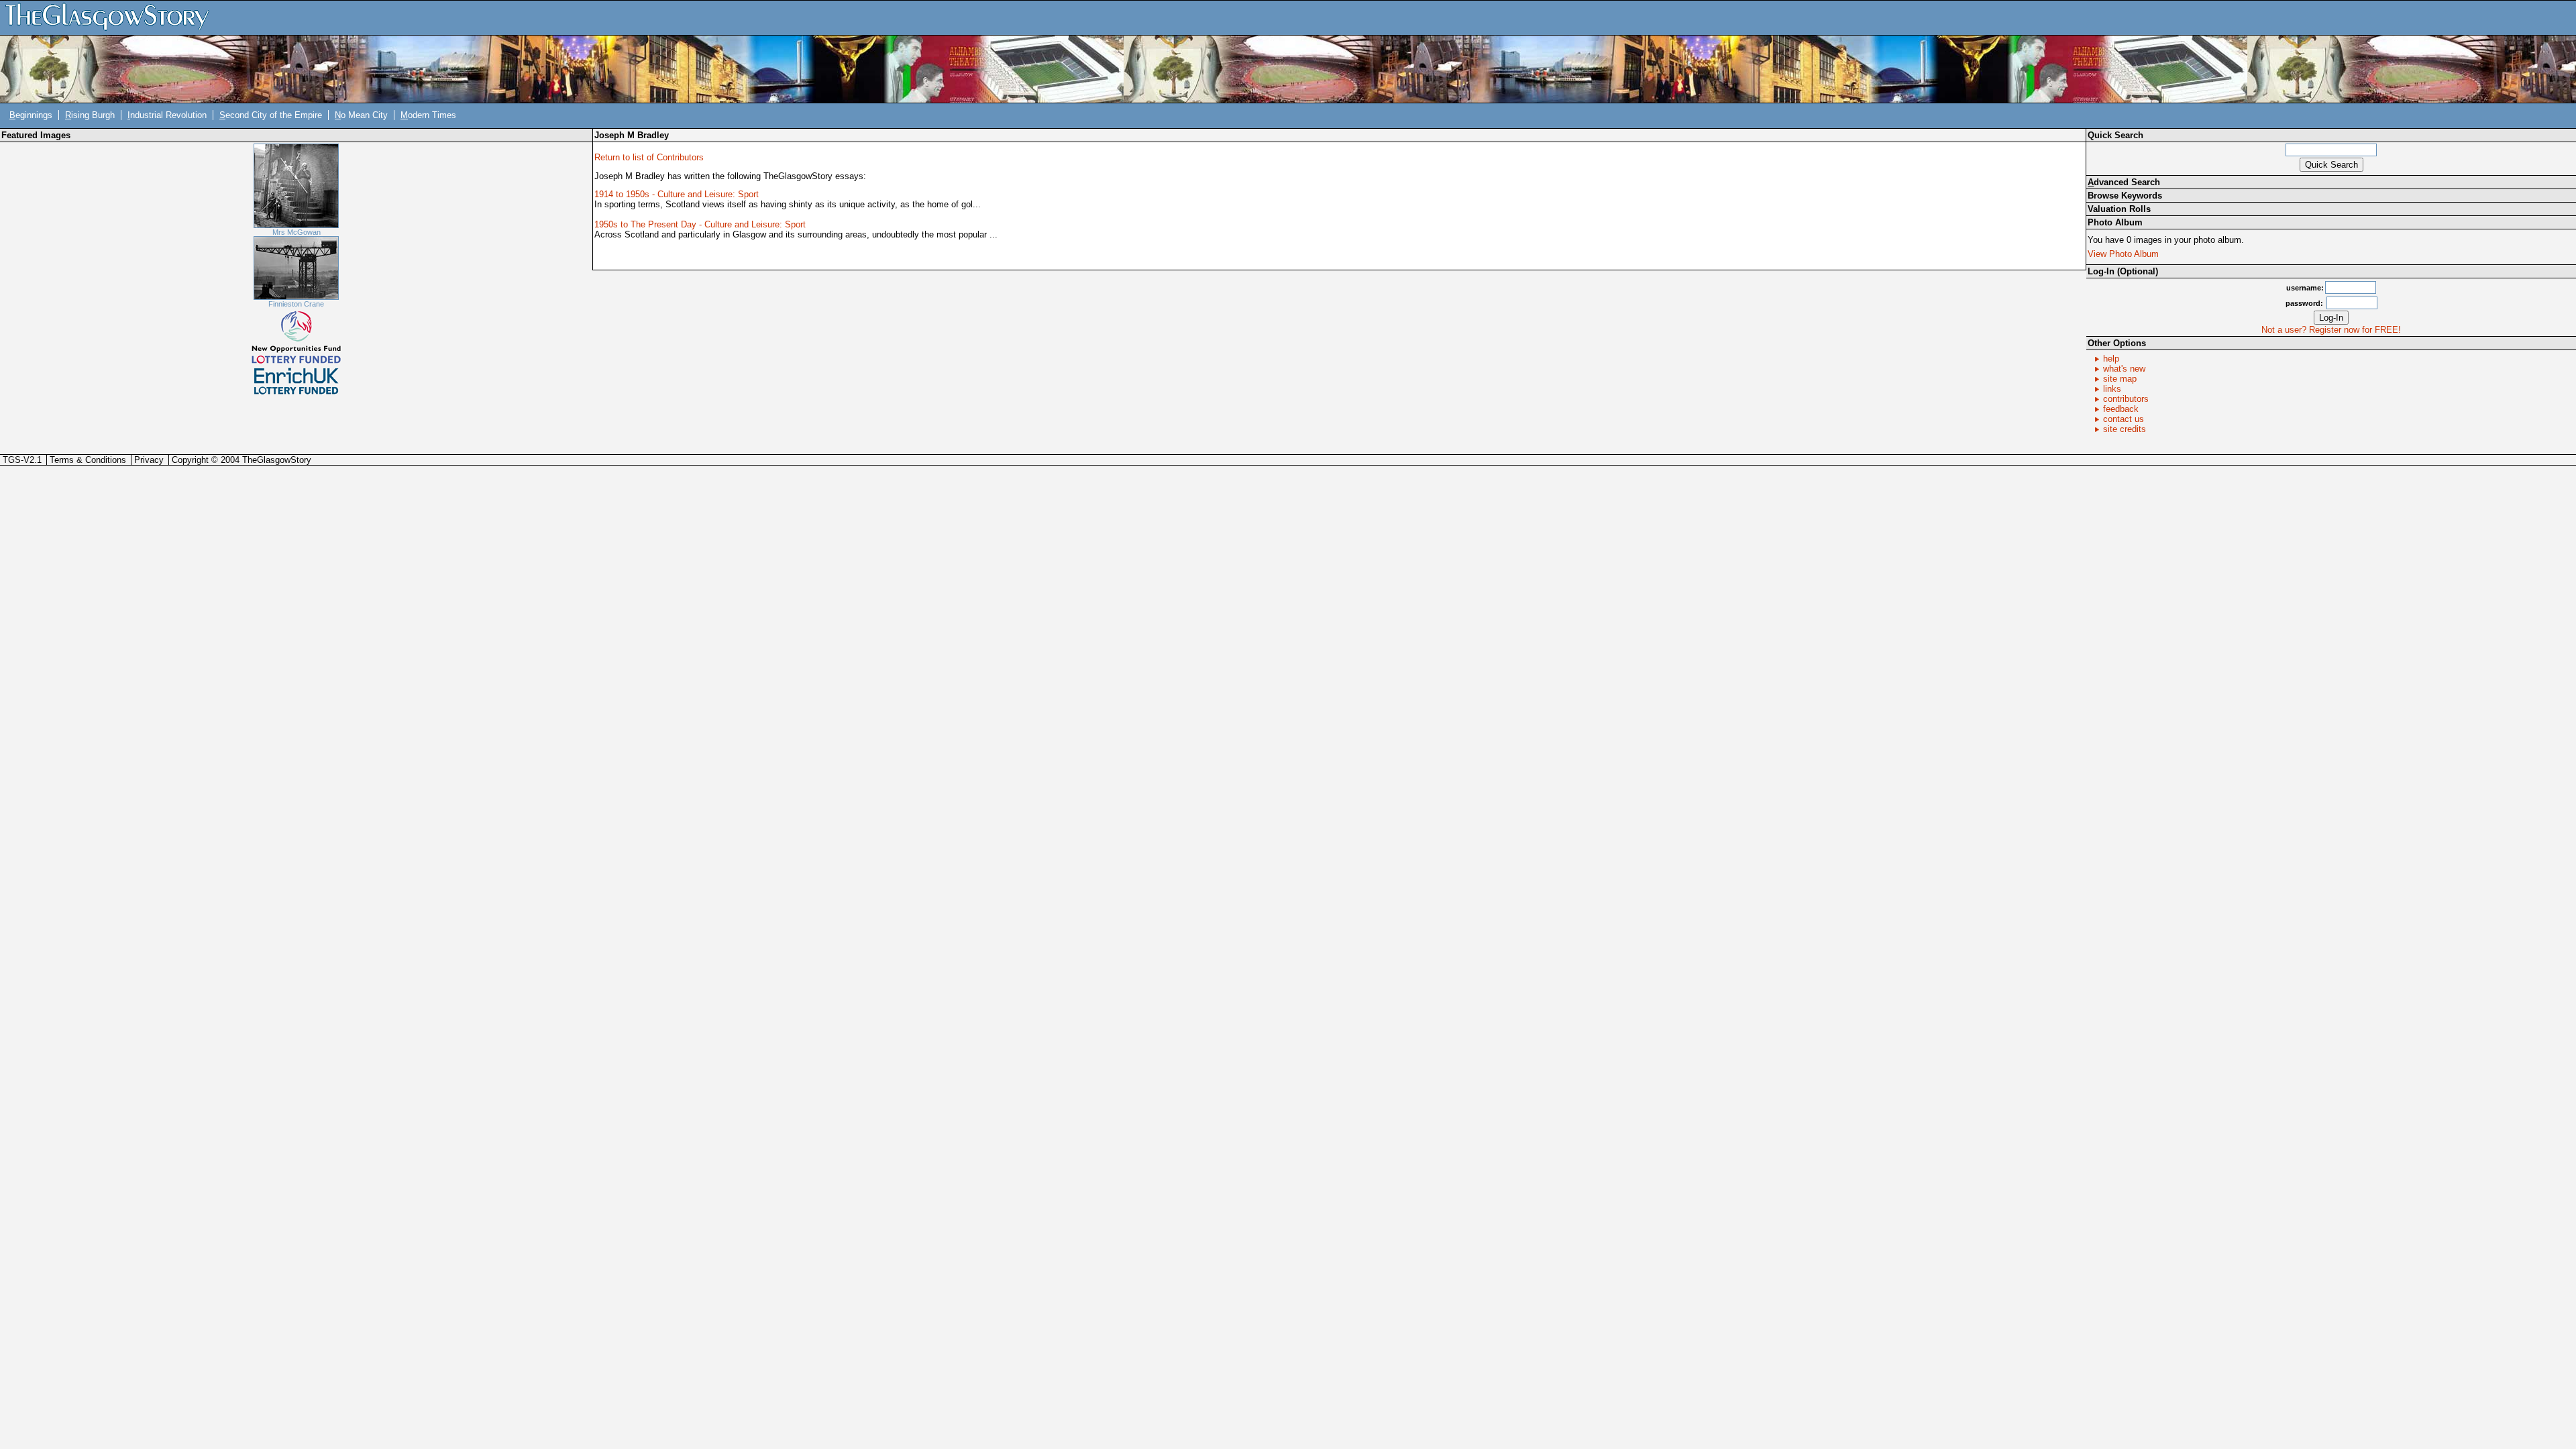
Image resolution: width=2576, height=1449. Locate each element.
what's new (2124, 369)
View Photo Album (2123, 254)
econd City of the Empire (271, 115)
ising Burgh (90, 115)
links (2112, 389)
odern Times (428, 115)
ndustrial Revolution (167, 115)
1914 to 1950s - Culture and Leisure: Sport (677, 194)
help (2111, 359)
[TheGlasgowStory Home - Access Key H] (112, 17)
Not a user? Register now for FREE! (2331, 330)
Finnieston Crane (296, 304)
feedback (2121, 409)
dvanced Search (2124, 182)
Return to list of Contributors (649, 157)
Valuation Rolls (2119, 209)
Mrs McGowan (297, 232)
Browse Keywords (2125, 196)
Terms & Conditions (88, 460)
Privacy (149, 460)
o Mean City (361, 115)
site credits (2125, 429)
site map (2120, 379)
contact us (2124, 419)
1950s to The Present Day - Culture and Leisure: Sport (700, 224)
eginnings (31, 115)
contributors (2126, 399)
